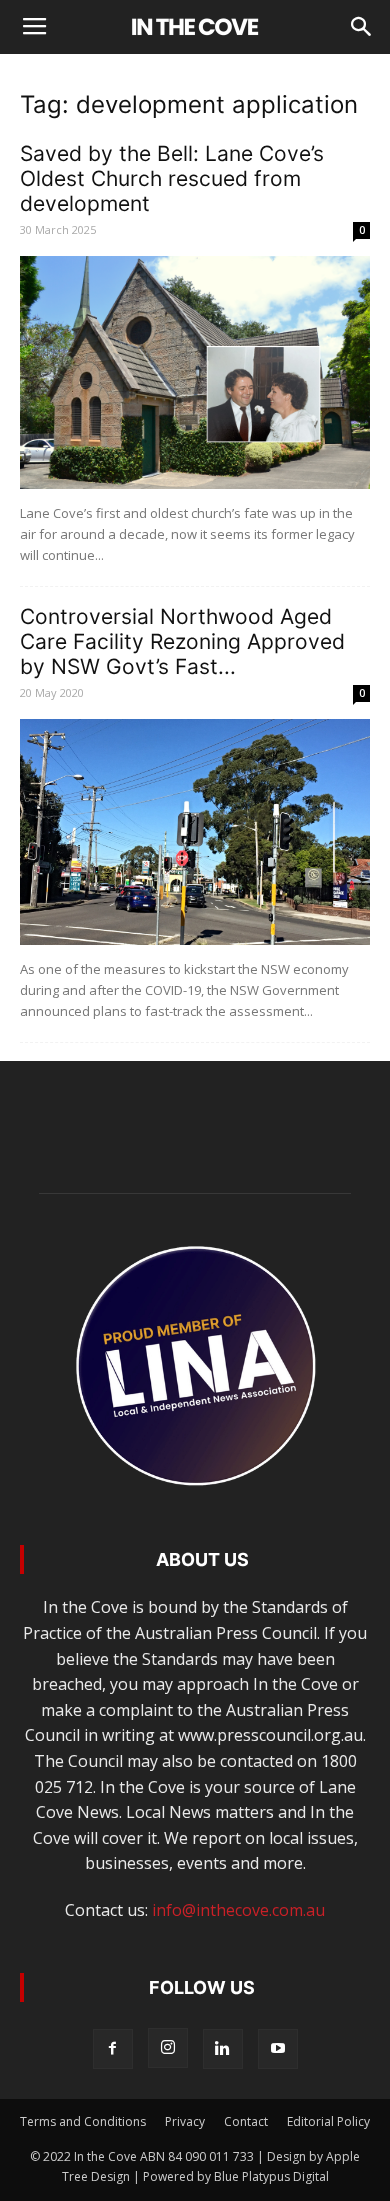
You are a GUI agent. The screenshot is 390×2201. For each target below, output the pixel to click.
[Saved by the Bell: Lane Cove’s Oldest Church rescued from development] (195, 372)
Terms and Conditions (83, 2121)
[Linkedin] (223, 2049)
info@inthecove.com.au (238, 1910)
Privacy (185, 2121)
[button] (362, 27)
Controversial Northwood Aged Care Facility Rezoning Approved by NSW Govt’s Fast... (182, 641)
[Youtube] (278, 2049)
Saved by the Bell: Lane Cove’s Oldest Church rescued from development (172, 178)
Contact (246, 2121)
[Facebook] (113, 2049)
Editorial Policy (328, 2121)
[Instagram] (168, 2048)
